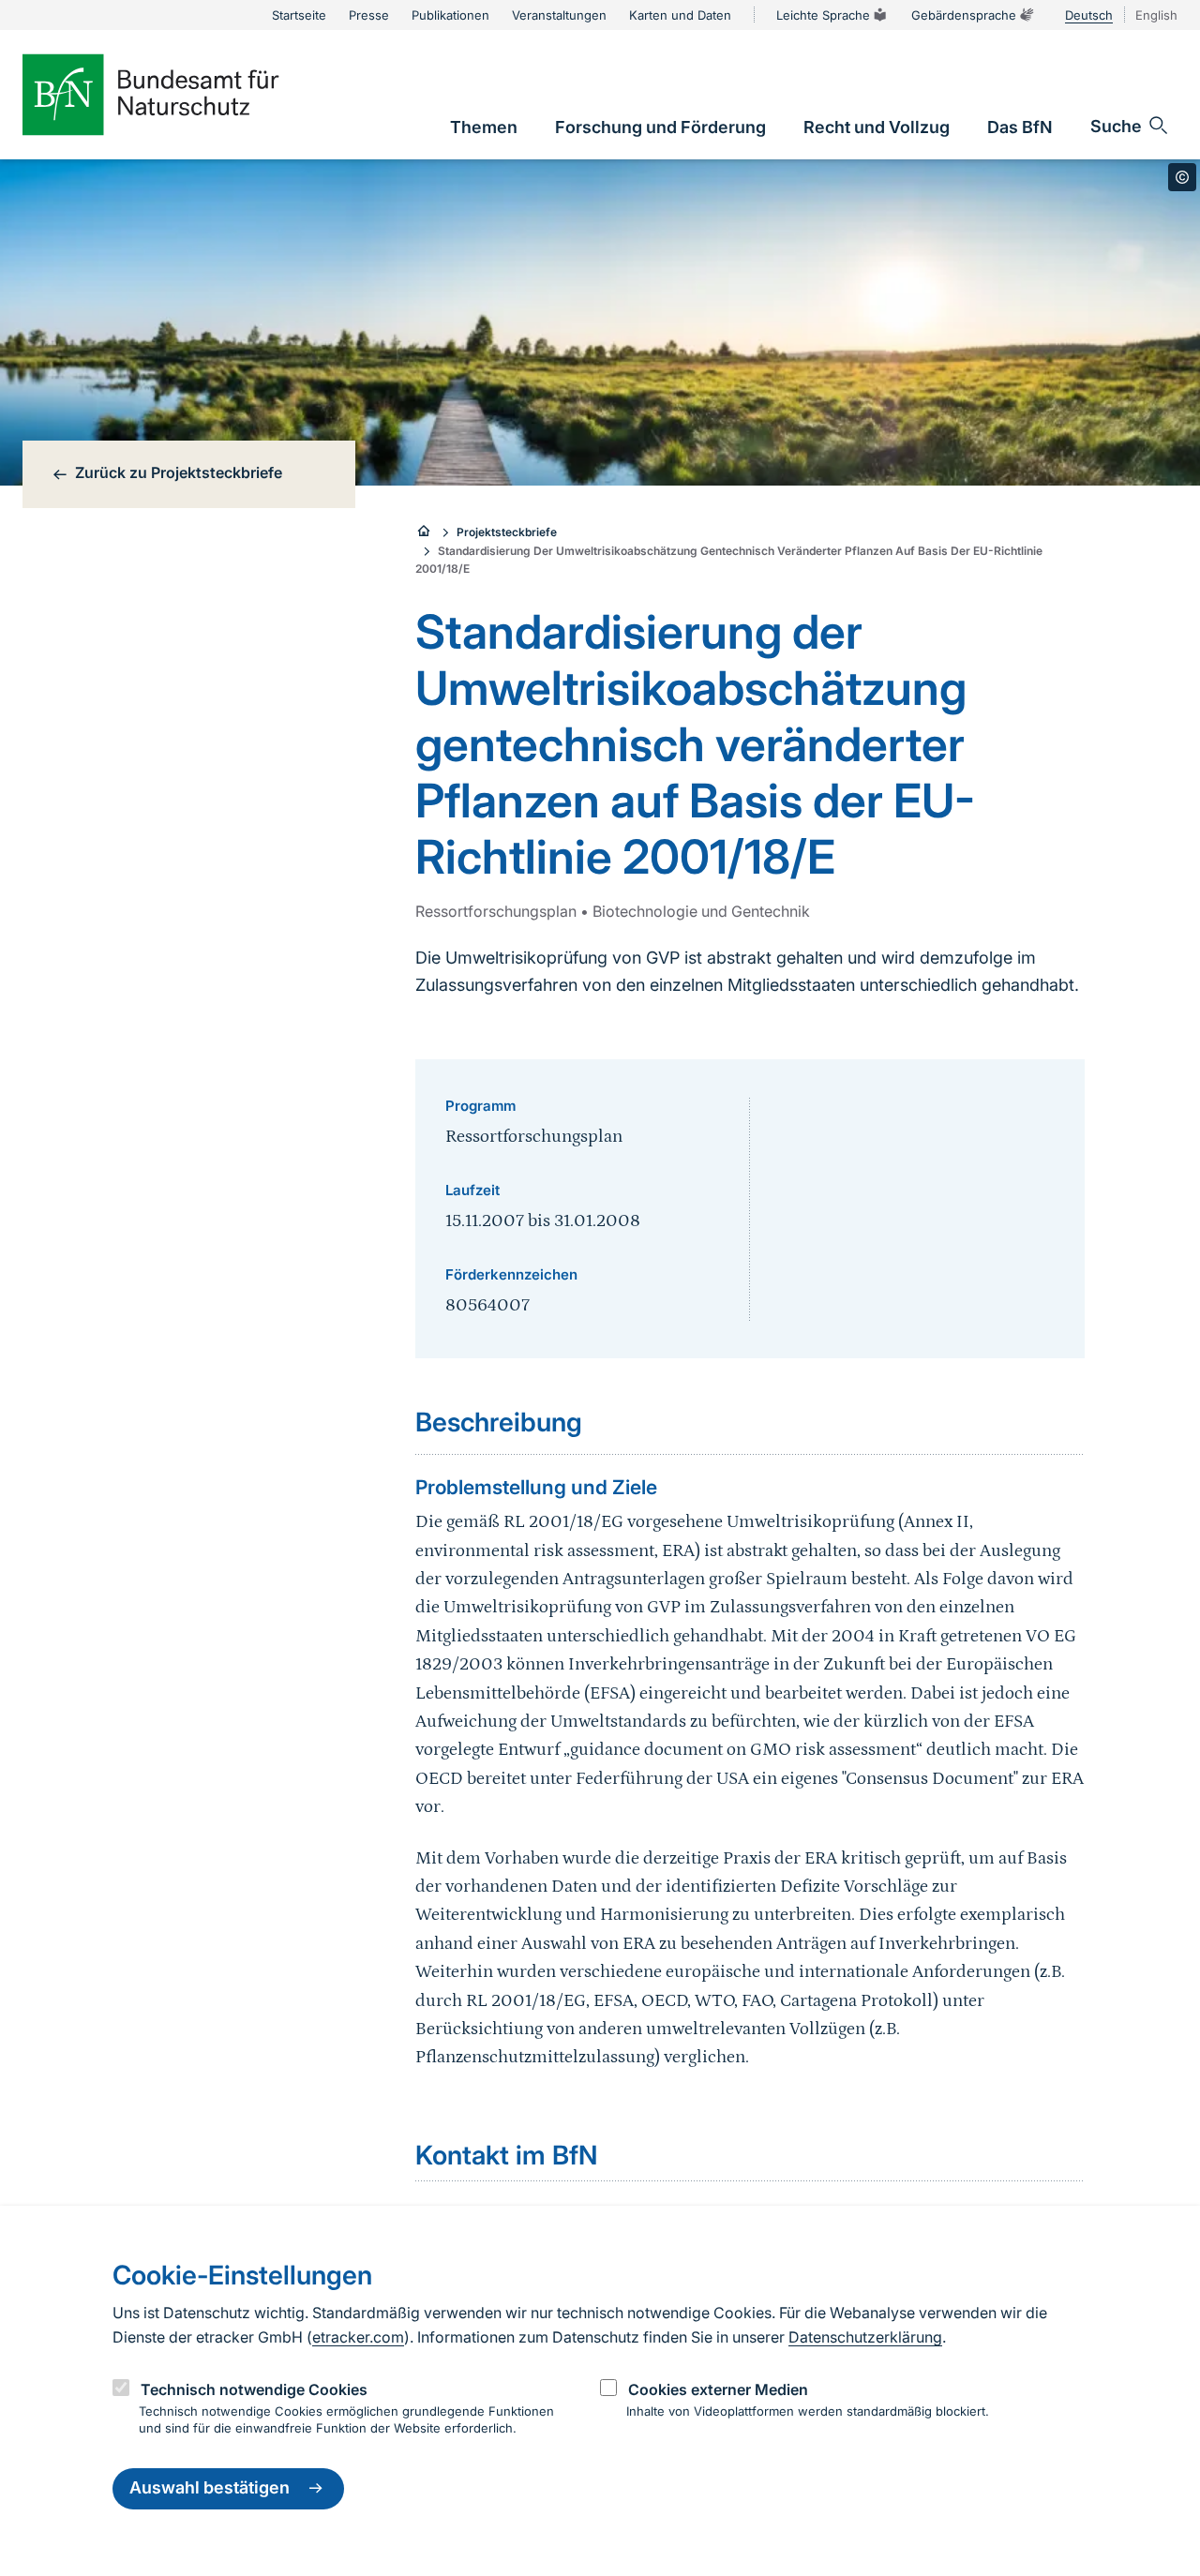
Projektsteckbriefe (507, 532)
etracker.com (358, 2337)
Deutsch (1089, 15)
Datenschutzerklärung (865, 2337)
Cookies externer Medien (718, 2389)
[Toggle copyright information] (1182, 177)
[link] (484, 127)
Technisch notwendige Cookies (254, 2389)
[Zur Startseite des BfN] (182, 95)
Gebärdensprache (964, 15)
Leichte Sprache (823, 15)
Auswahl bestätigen (210, 2488)
